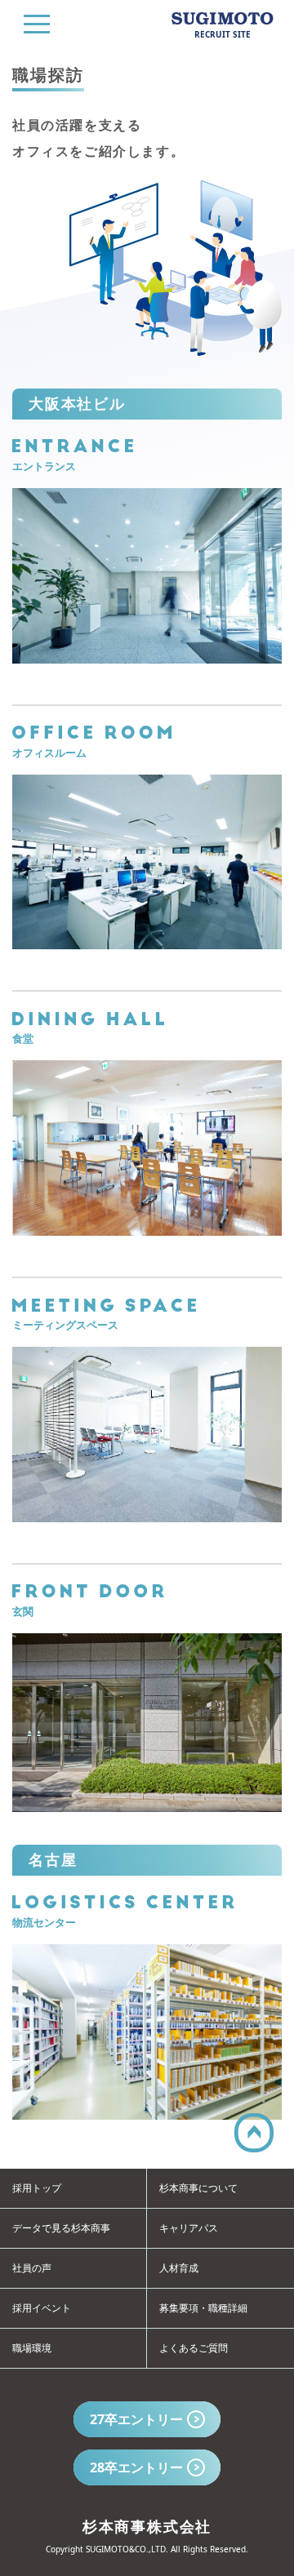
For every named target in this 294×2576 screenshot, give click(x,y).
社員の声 (32, 2268)
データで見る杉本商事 (61, 2228)
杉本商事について (198, 2188)
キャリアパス (189, 2228)
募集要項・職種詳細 (203, 2308)
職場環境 (32, 2348)
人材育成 (179, 2268)
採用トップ (37, 2188)
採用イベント (42, 2308)
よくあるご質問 (194, 2348)
